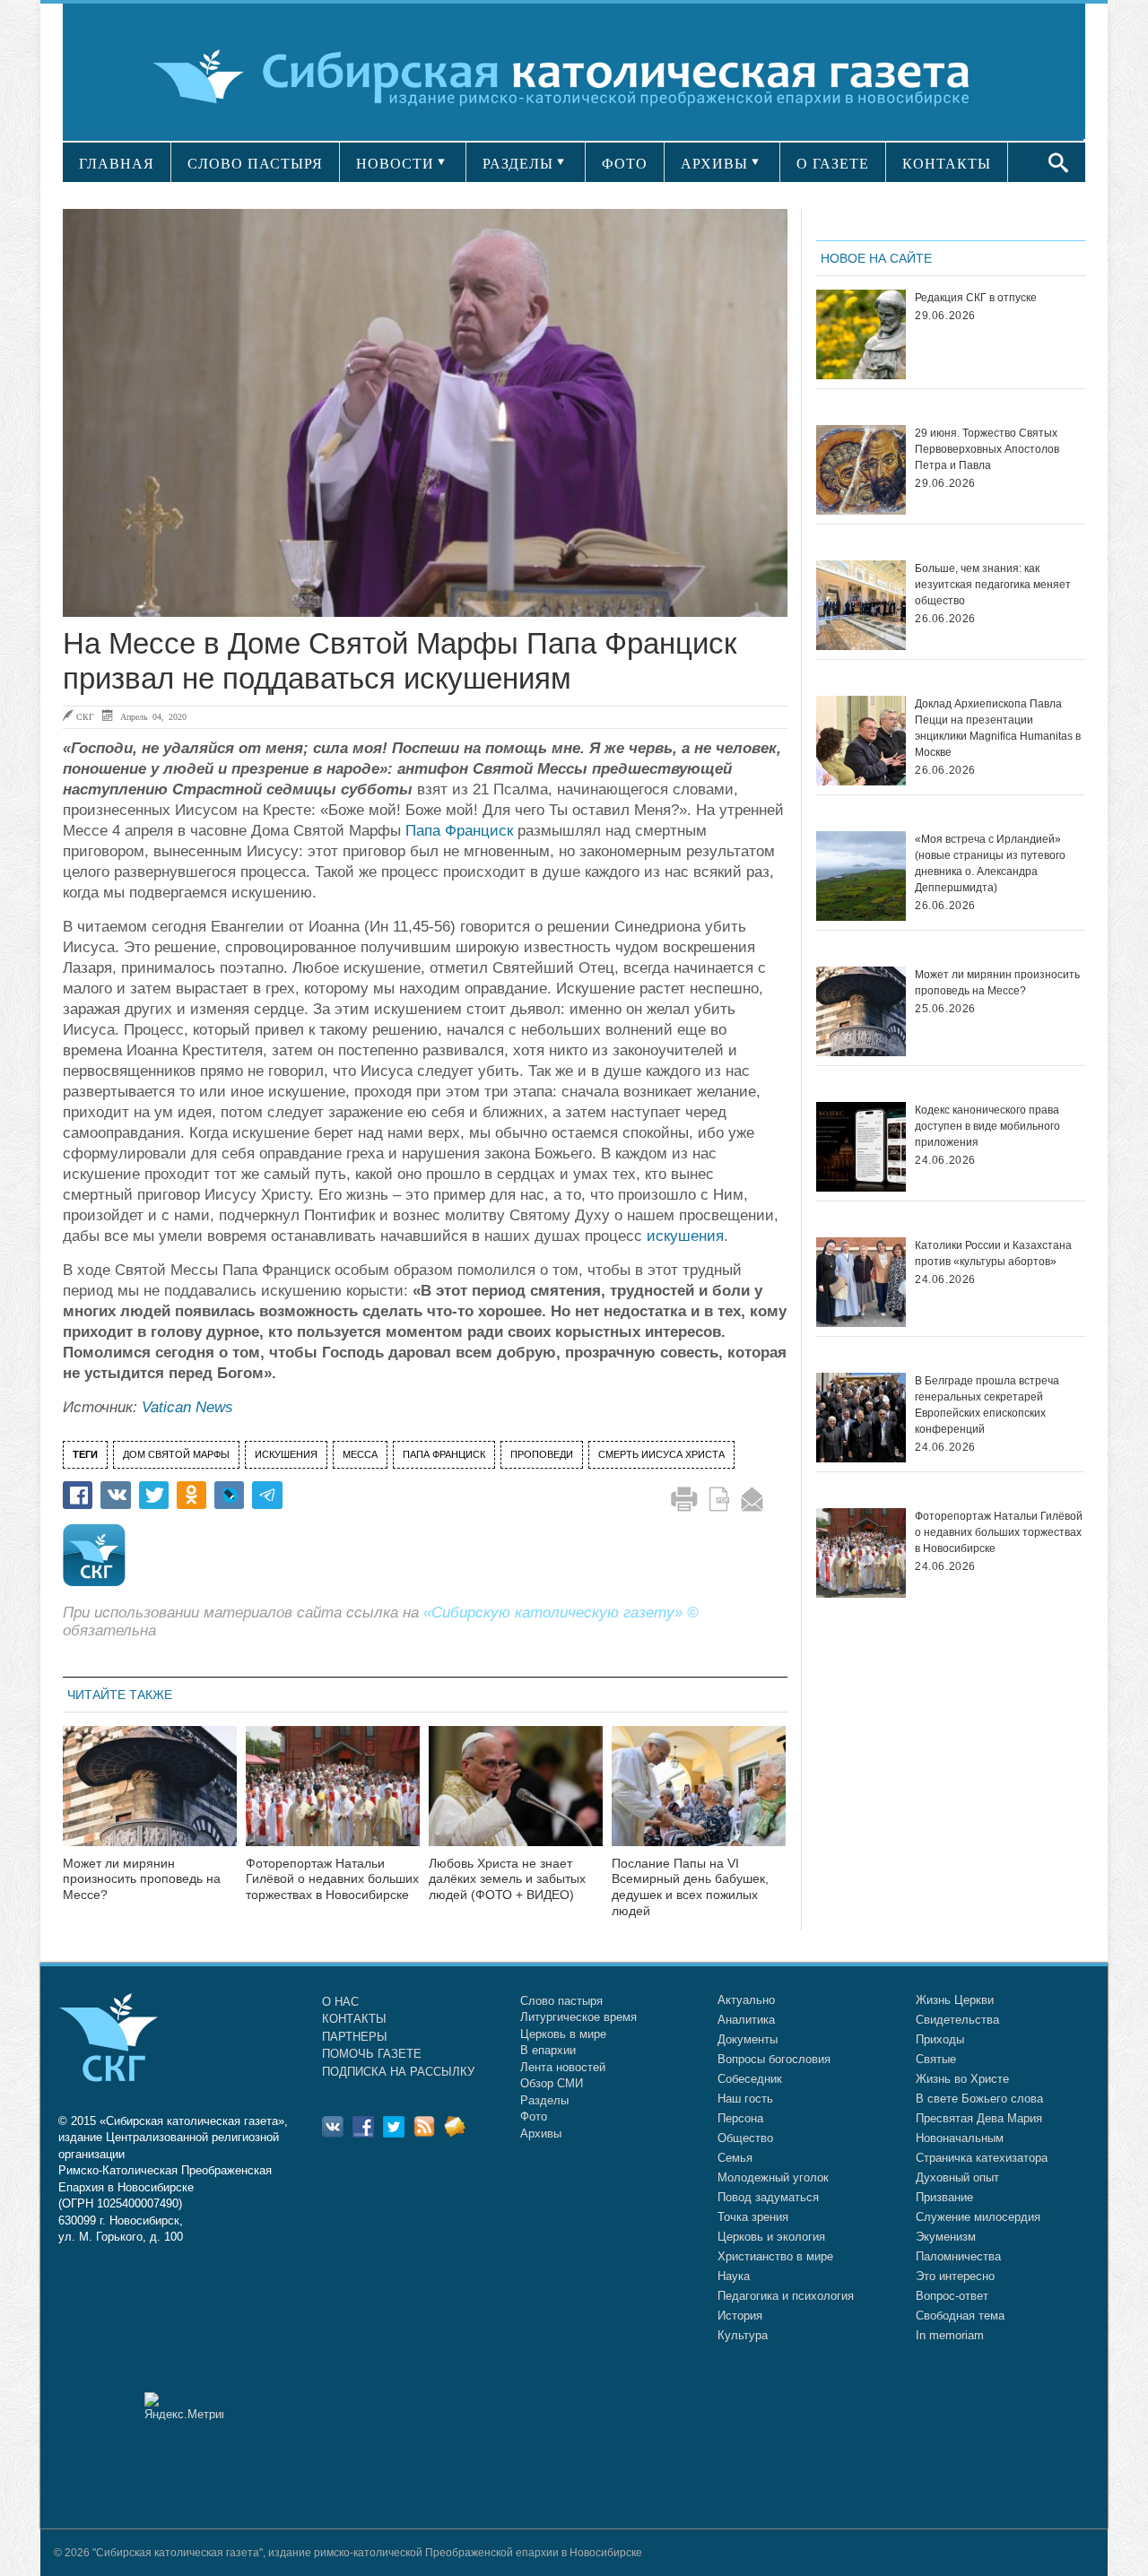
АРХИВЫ (714, 164)
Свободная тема (960, 2316)
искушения (685, 1236)
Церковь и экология (771, 2237)
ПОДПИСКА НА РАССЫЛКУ (398, 2072)
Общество (745, 2138)
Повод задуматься (768, 2197)
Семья (735, 2158)
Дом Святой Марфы (176, 1454)
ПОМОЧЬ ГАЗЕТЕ (372, 2054)
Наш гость (745, 2099)
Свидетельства (957, 2020)
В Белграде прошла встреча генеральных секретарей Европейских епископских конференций (987, 1405)
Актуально (746, 2000)
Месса (360, 1454)
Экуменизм (946, 2237)
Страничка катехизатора (982, 2158)
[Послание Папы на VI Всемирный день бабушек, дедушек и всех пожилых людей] (699, 1797)
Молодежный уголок (773, 2177)
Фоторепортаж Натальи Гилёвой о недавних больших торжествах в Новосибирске (332, 1879)
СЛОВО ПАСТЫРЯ (255, 164)
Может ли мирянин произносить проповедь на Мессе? (142, 1879)
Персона (740, 2118)
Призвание (944, 2197)
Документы (748, 2039)
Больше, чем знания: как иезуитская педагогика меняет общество (993, 585)
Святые (936, 2059)
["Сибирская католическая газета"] (572, 76)
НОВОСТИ (395, 164)
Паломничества (958, 2256)
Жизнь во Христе (962, 2079)
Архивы (541, 2134)
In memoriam (950, 2335)
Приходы (940, 2039)
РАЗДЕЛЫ (518, 164)
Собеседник (750, 2079)
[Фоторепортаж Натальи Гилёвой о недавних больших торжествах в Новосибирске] (333, 1797)
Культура (743, 2335)
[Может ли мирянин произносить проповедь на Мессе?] (150, 1797)
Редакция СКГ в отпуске (976, 298)
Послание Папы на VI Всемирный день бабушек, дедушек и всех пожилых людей (690, 1887)
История (740, 2316)
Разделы (544, 2100)
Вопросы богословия (774, 2059)
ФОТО (625, 164)
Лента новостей (563, 2067)
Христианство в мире (775, 2256)
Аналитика (746, 2020)
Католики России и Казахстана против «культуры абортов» (993, 1253)
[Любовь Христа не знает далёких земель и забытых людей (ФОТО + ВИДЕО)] (516, 1797)
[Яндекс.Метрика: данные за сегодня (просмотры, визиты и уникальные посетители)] (184, 2406)
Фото (534, 2116)
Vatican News (187, 1407)
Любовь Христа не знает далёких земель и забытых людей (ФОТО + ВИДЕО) (507, 1879)
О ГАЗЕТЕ (833, 164)
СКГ (85, 716)
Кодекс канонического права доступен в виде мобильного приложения (987, 1126)
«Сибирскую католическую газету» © (561, 1613)
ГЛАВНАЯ (117, 164)
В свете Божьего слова (979, 2099)
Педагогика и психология (786, 2296)
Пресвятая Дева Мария (979, 2118)
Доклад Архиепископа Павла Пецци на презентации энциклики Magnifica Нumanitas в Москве (998, 728)
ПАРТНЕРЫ (355, 2037)
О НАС (340, 2002)
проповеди (542, 1454)
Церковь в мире (563, 2034)
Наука (734, 2276)
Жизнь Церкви (955, 2000)
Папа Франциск (459, 831)
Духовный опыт (957, 2177)
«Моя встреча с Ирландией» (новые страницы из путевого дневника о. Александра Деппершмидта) (990, 863)
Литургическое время (578, 2017)
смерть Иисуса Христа (661, 1454)
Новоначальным (960, 2138)
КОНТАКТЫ (947, 164)
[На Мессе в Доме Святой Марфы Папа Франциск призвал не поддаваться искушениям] (425, 413)
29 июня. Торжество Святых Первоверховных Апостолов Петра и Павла (987, 449)
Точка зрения (753, 2217)
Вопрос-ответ (952, 2296)
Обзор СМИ (552, 2083)
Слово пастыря (561, 2001)
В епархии (548, 2050)
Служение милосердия (978, 2217)
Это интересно (955, 2276)
